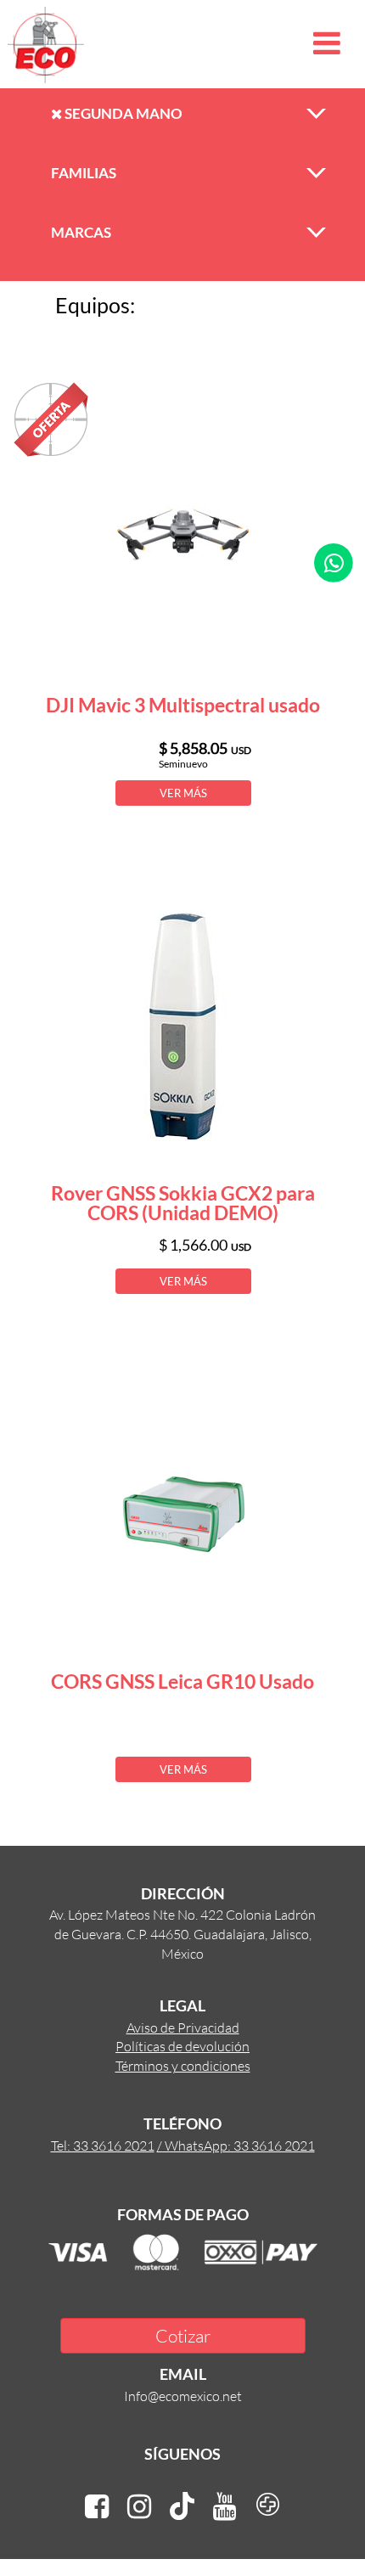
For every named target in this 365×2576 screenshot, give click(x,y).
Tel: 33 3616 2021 (103, 2145)
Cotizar (183, 2335)
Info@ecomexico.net (183, 2396)
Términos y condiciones (183, 2065)
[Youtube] (225, 2507)
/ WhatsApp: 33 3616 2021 (236, 2145)
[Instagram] (139, 2507)
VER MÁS (183, 793)
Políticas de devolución (182, 2046)
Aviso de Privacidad (183, 2027)
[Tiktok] (182, 2507)
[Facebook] (97, 2507)
